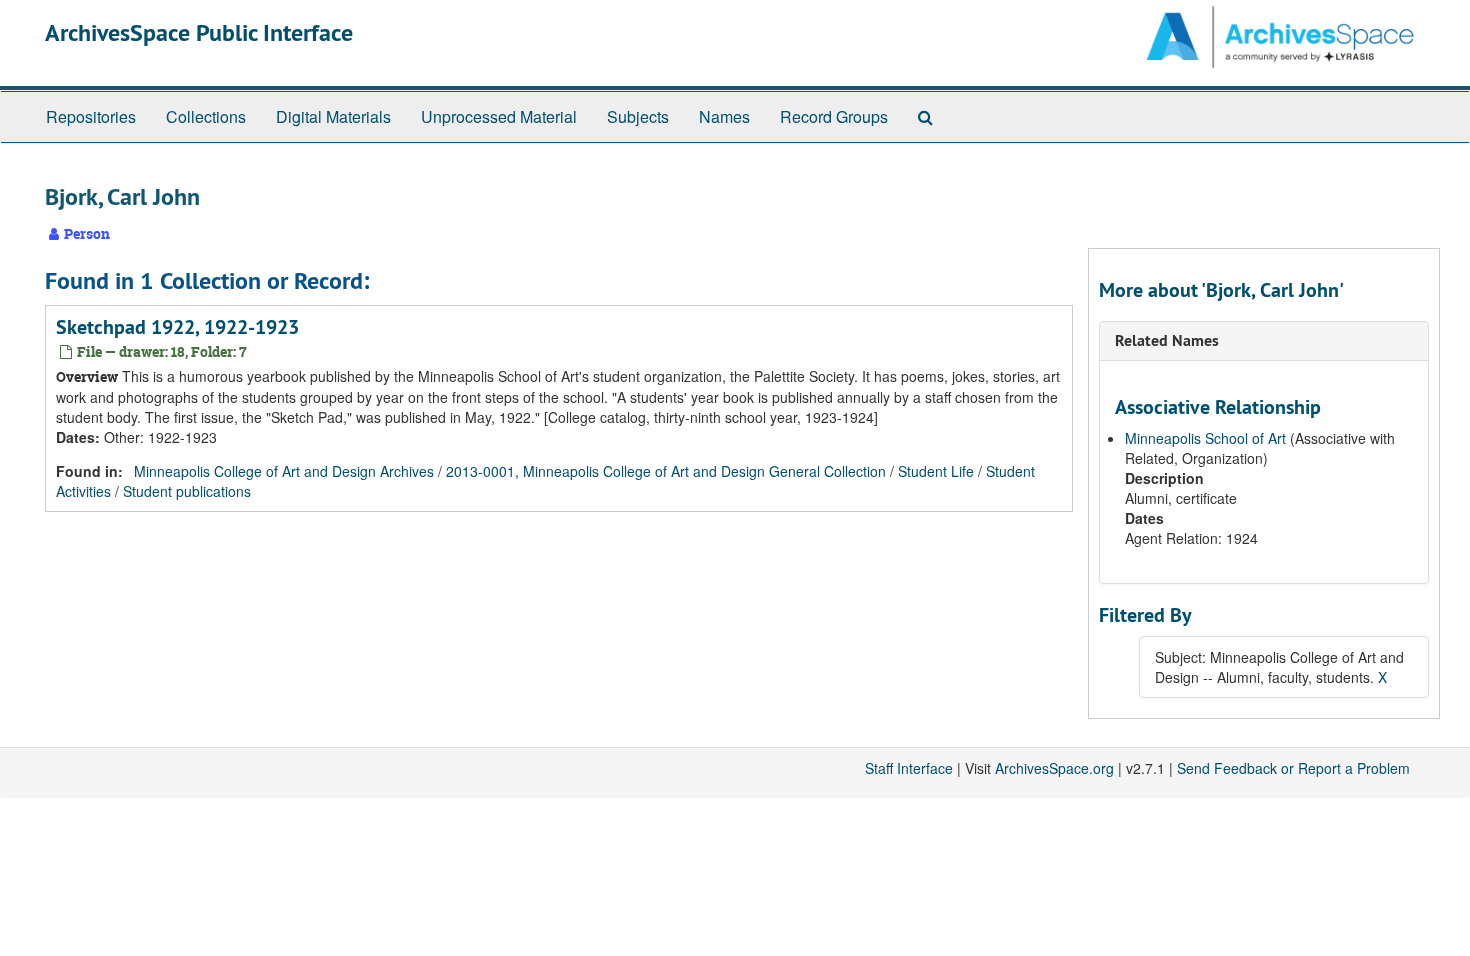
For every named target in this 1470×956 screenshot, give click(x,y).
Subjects (638, 116)
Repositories (91, 116)
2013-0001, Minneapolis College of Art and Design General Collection (666, 471)
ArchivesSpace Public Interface (199, 32)
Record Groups (834, 116)
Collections (206, 116)
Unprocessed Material (499, 116)
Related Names (1167, 340)
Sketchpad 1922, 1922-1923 (177, 327)
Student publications (187, 491)
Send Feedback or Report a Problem (1293, 768)
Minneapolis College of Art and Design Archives (284, 471)
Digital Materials (333, 116)
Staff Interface (909, 768)
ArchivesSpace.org (1054, 768)
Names (724, 116)
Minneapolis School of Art (1205, 438)
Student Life (936, 471)
